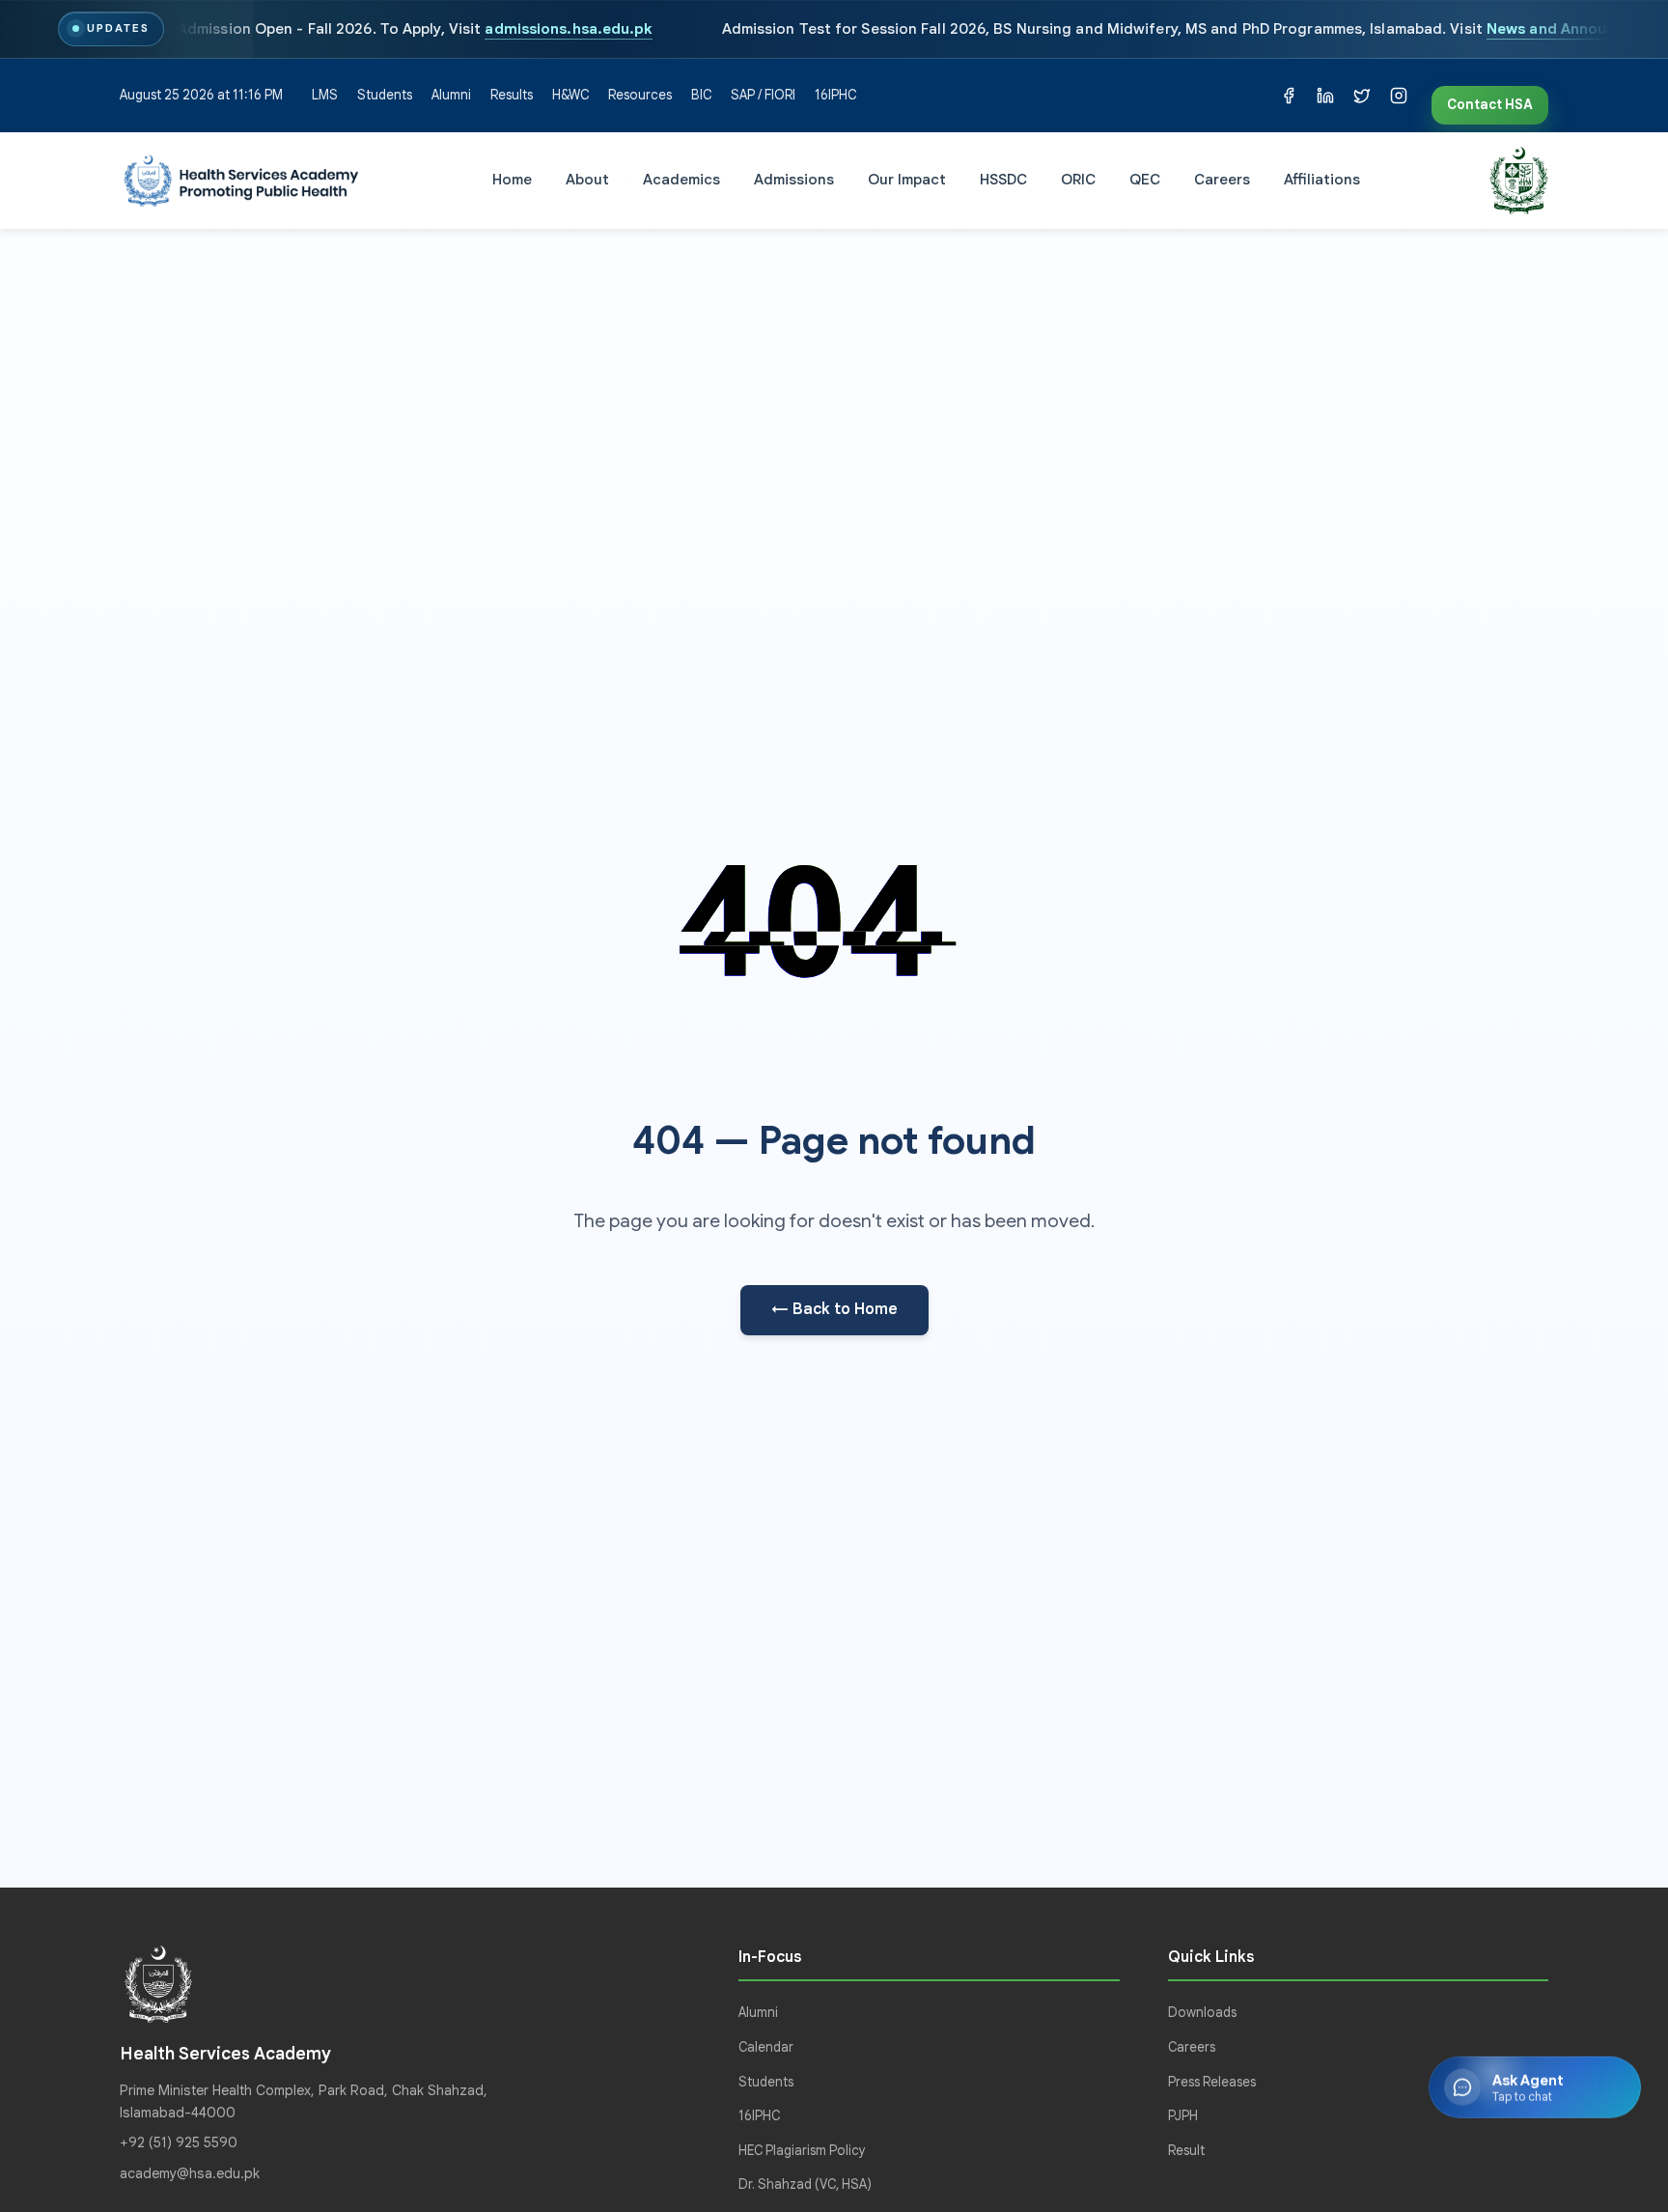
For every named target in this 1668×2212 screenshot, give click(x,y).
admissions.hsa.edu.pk (569, 28)
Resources (640, 95)
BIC (701, 95)
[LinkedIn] (1325, 96)
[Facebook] (1289, 96)
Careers (1222, 179)
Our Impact (907, 179)
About (587, 179)
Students (385, 95)
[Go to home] (241, 181)
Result (1186, 2151)
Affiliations (1322, 179)
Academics (681, 179)
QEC (1145, 179)
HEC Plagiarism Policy (802, 2151)
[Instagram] (1399, 96)
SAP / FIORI (763, 95)
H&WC (570, 95)
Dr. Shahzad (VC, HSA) (805, 2184)
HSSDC (1003, 179)
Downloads (1202, 2013)
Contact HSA (1490, 105)
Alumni (451, 95)
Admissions (794, 179)
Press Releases (1212, 2082)
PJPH (1183, 2116)
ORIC (1078, 179)
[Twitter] (1362, 96)
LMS (325, 95)
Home (512, 179)
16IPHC (835, 95)
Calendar (766, 2047)
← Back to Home (834, 1309)
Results (512, 95)
